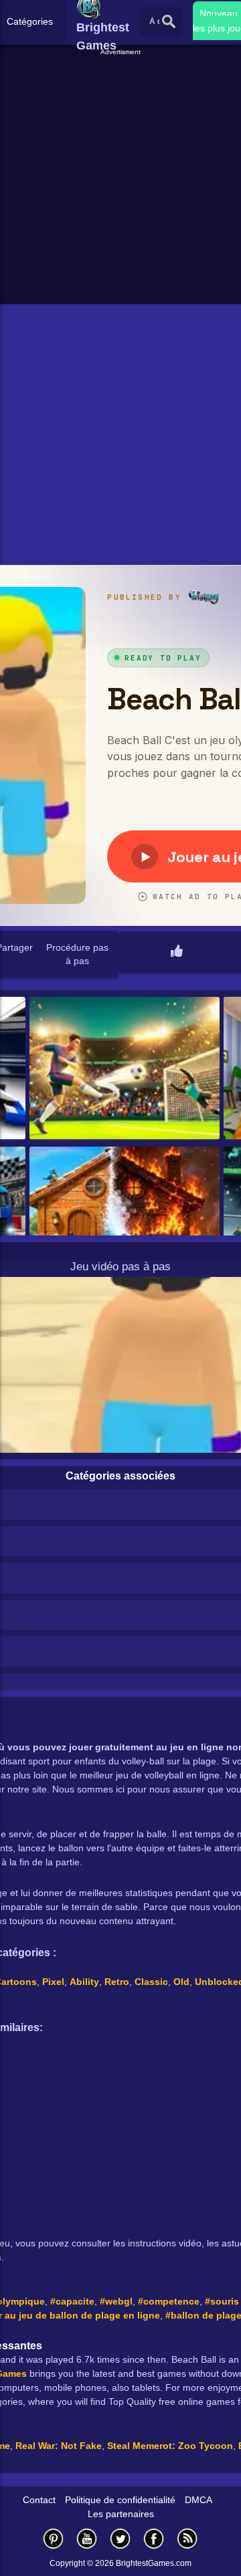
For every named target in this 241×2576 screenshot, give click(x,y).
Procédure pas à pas (77, 954)
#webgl (116, 2301)
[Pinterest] (54, 2538)
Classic (151, 1982)
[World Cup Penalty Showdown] (125, 1069)
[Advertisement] (120, 178)
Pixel (53, 1982)
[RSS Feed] (187, 2538)
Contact (39, 2500)
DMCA (198, 2500)
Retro (117, 1982)
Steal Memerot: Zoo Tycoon (170, 2446)
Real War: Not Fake (59, 2446)
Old (181, 1982)
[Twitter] (120, 2538)
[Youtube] (87, 2538)
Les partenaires (121, 2514)
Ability (84, 1982)
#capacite (72, 2301)
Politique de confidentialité (120, 2500)
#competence (169, 2301)
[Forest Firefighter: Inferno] (125, 1219)
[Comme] (177, 952)
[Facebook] (154, 2538)
